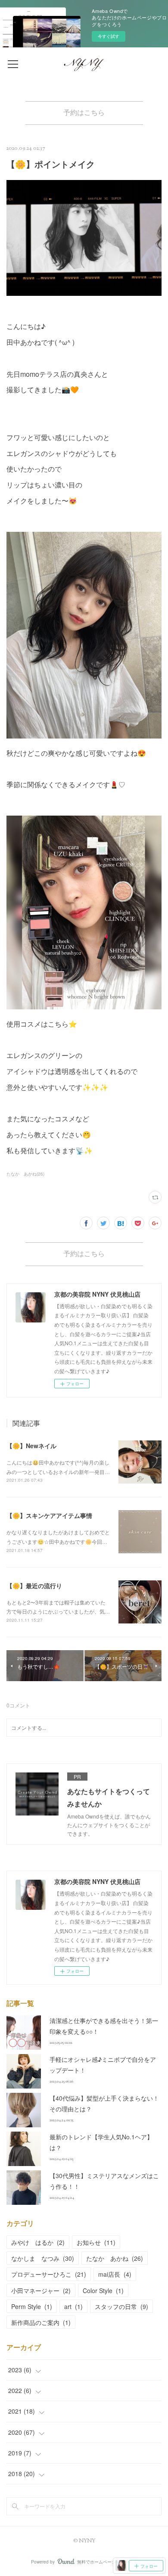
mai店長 (115, 2274)
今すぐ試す (109, 36)
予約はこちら (84, 113)
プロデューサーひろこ (49, 2274)
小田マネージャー (41, 2290)
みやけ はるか (38, 2242)
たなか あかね (115, 2258)
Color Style (103, 2290)
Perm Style (32, 2306)
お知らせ (96, 2242)
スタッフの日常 (121, 2306)
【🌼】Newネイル (31, 1446)
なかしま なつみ (43, 2258)
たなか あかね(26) (25, 1174)
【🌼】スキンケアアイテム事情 (49, 1515)
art (73, 2306)
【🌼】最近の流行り (34, 1586)
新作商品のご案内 (41, 2322)
